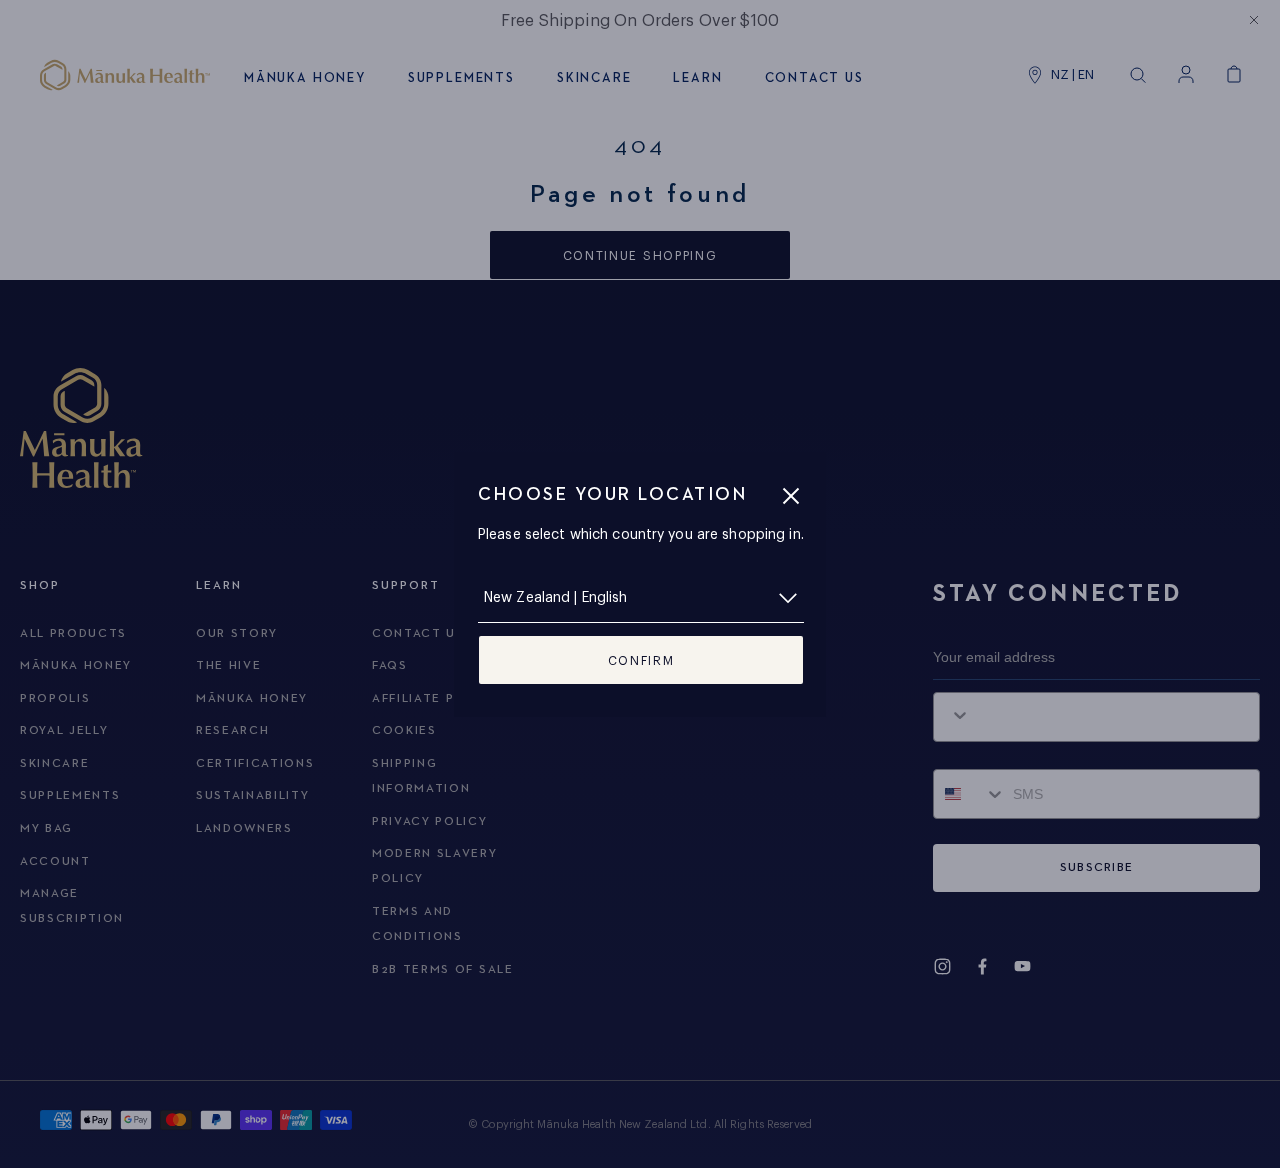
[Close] (791, 496)
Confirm (641, 661)
